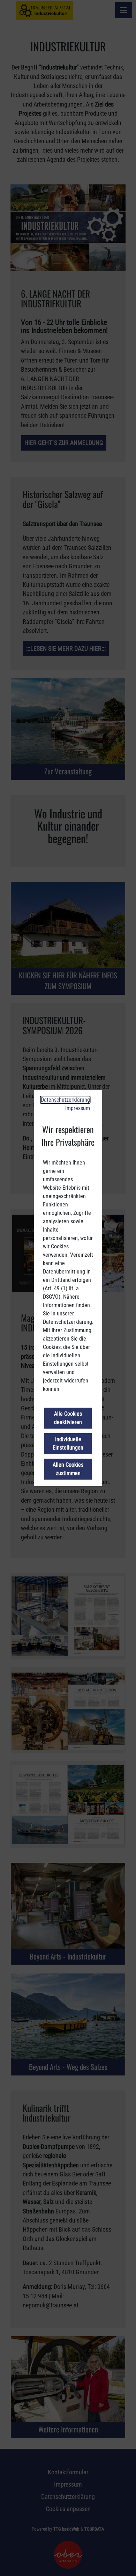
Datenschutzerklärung (65, 1100)
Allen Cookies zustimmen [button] (68, 1469)
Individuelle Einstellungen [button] (68, 1443)
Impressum (78, 1108)
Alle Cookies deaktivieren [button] (68, 1418)
